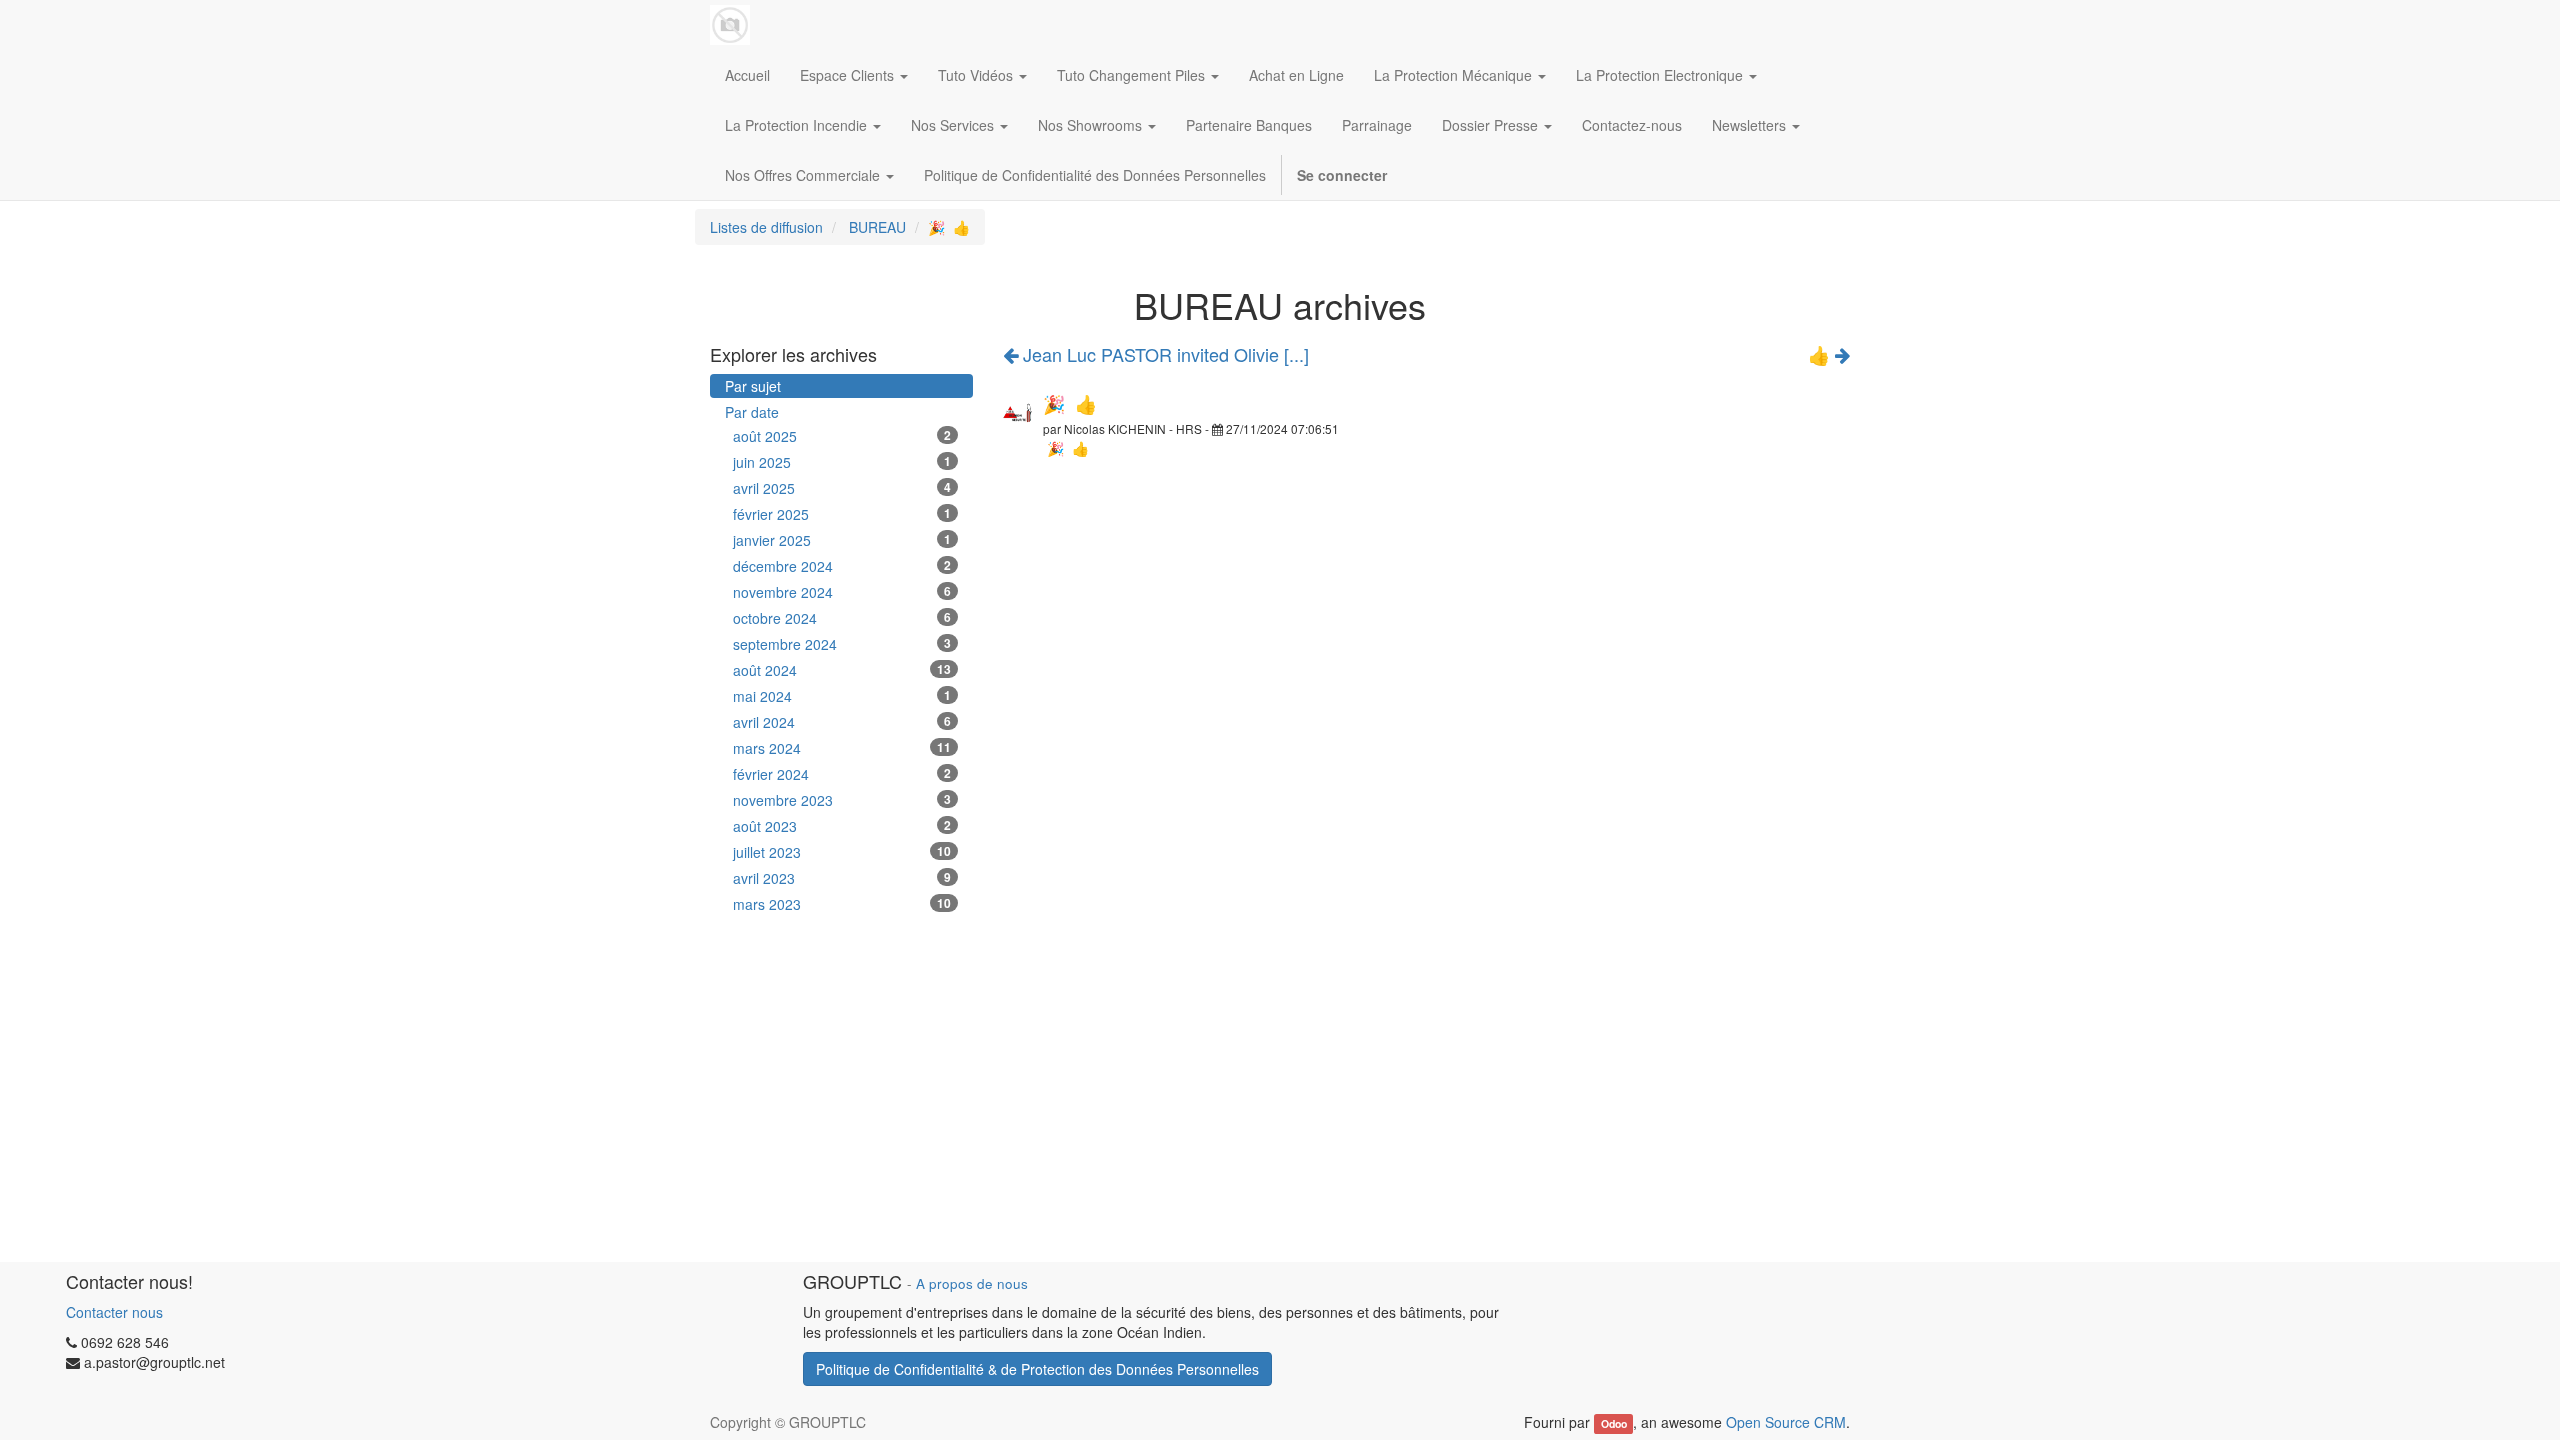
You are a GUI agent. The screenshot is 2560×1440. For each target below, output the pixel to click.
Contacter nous (114, 1312)
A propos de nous (972, 1283)
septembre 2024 (842, 644)
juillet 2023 (842, 852)
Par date (752, 412)
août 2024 (842, 670)
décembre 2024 (842, 566)
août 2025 (842, 436)
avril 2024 (842, 722)
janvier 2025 (842, 540)
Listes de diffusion (766, 227)
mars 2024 (842, 748)
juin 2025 (842, 462)
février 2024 (842, 774)
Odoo (1614, 1423)
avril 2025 (842, 488)
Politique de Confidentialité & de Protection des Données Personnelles (1037, 1369)
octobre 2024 (842, 618)
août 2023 (842, 826)
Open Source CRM (1786, 1422)
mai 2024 (842, 696)
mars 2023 (842, 904)
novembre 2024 (842, 592)
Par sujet (753, 386)
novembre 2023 (842, 800)
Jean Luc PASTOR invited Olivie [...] (1163, 354)
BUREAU (877, 227)
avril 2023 (842, 878)
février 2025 (842, 514)
